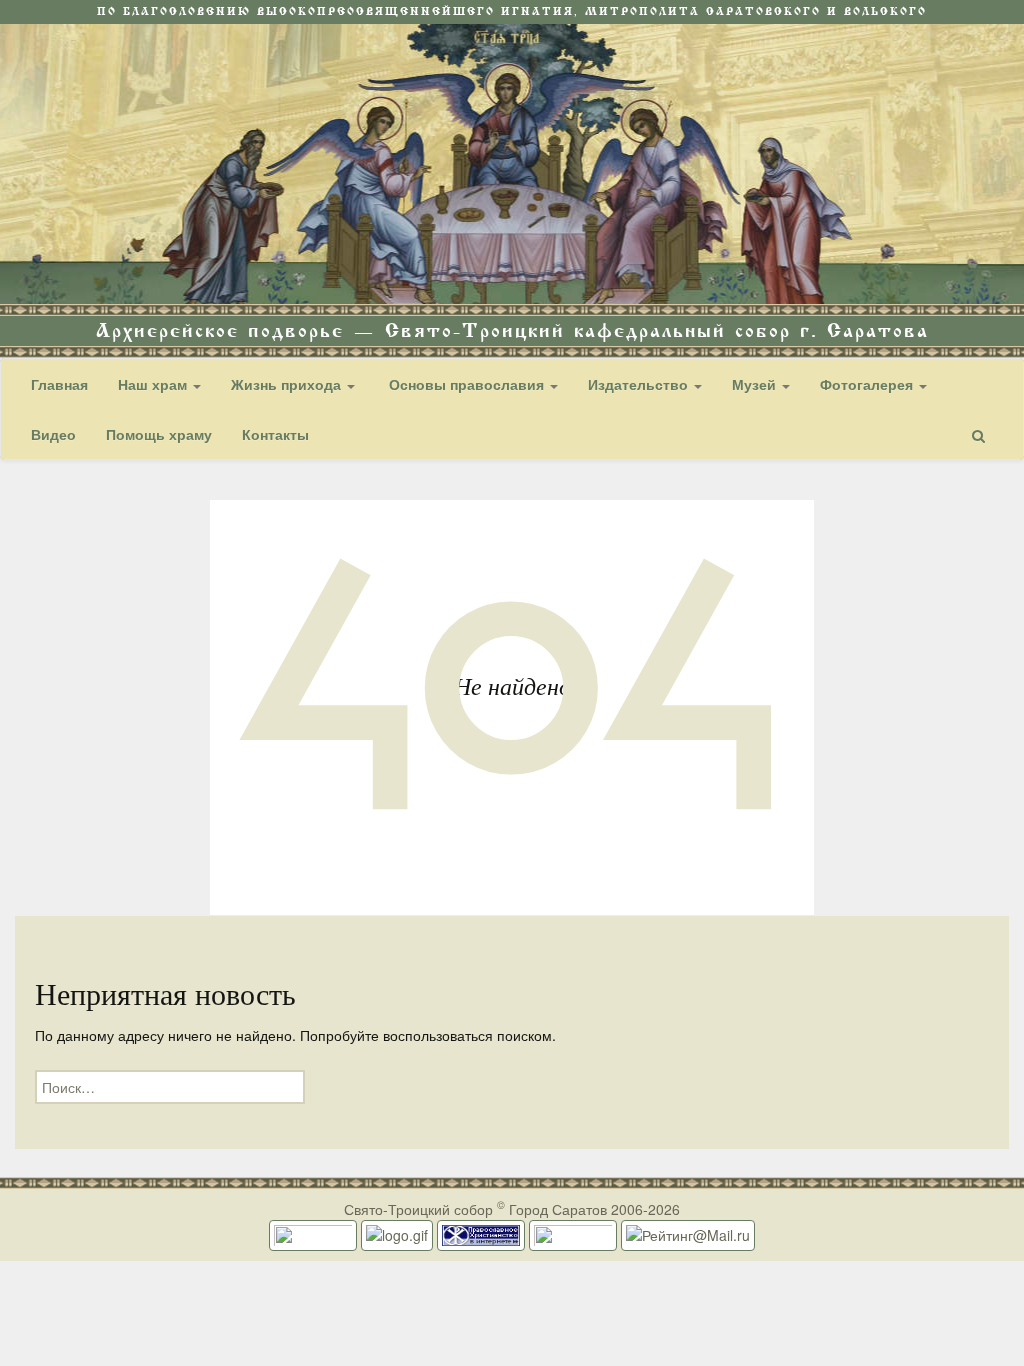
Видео (53, 434)
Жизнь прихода (288, 384)
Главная (59, 384)
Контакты (275, 434)
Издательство (640, 384)
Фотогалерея (868, 384)
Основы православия (466, 384)
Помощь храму (159, 434)
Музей (756, 384)
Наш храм (154, 384)
